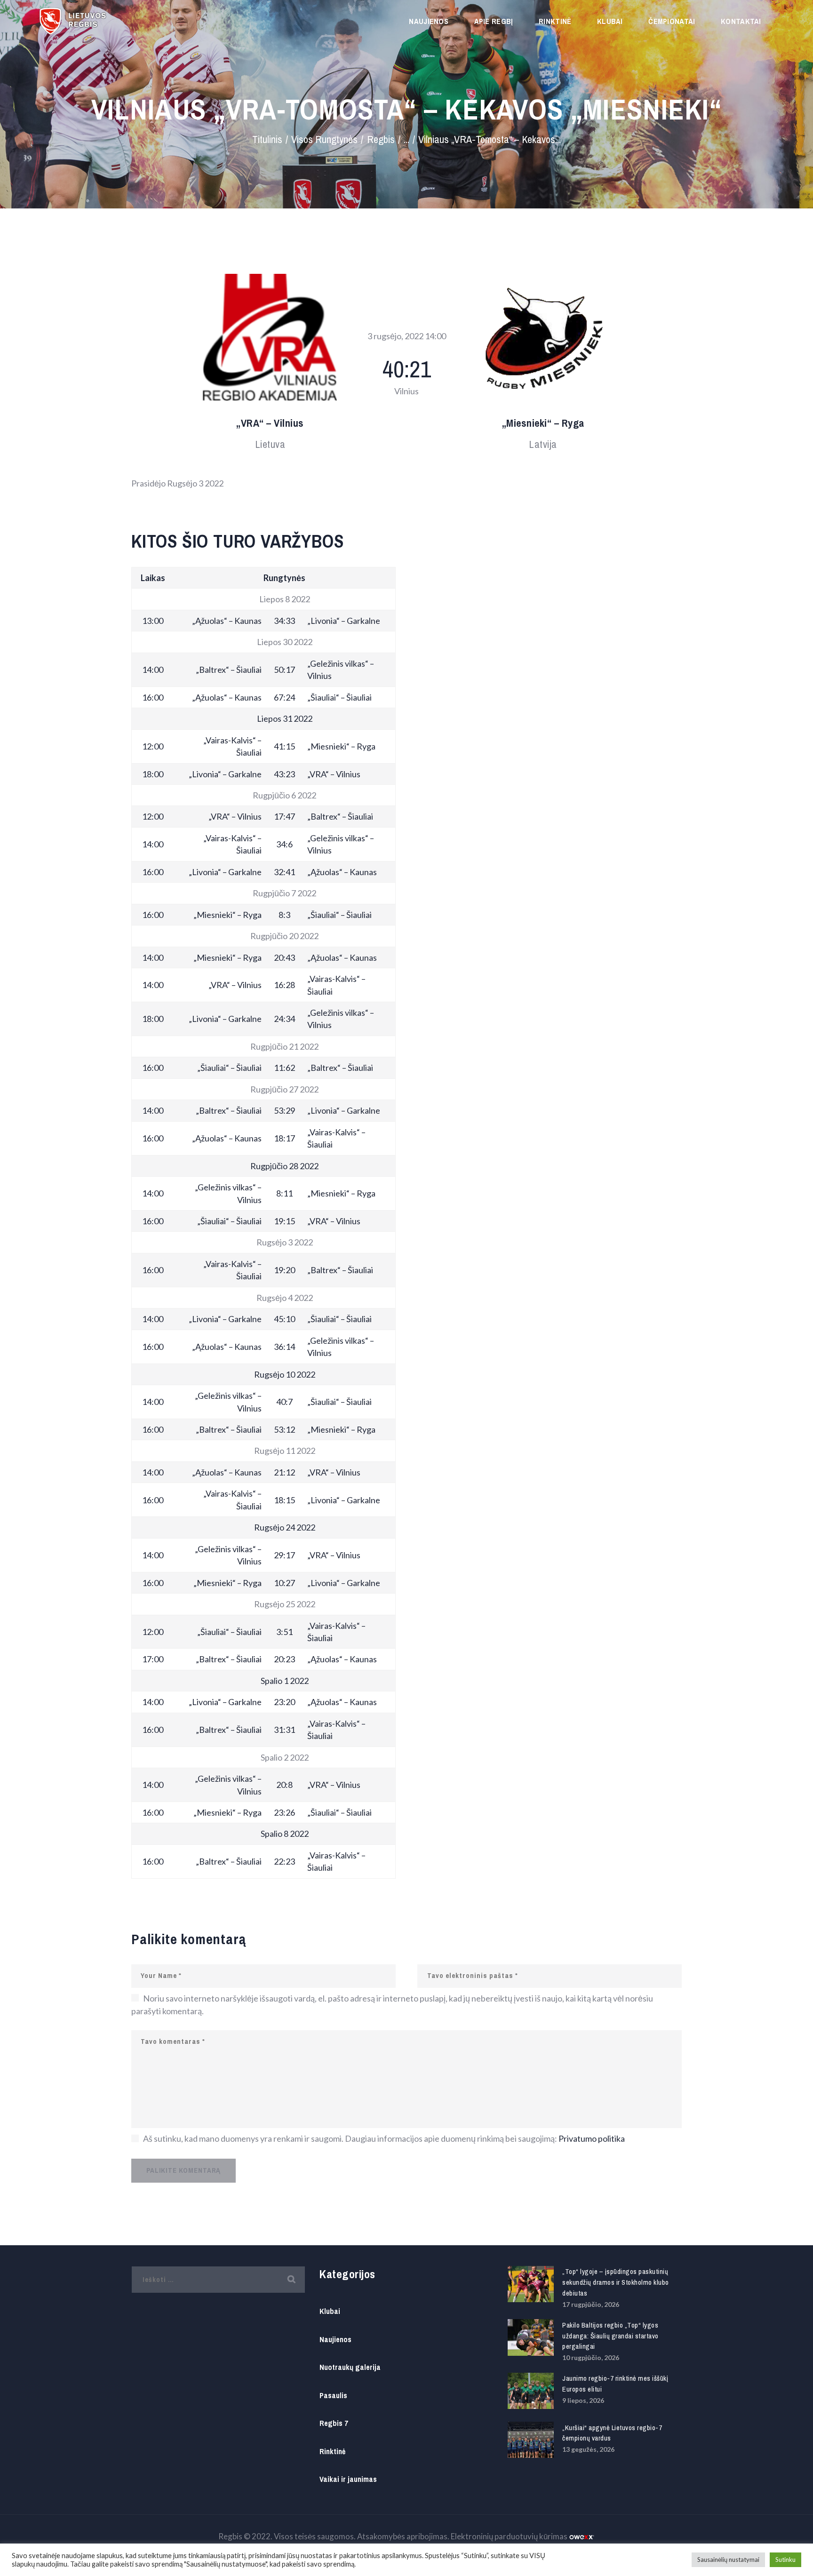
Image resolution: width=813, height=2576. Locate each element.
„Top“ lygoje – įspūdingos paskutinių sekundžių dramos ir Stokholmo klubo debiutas (616, 2282)
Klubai (330, 2311)
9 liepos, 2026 (583, 2400)
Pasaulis (333, 2396)
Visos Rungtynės (324, 140)
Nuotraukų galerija (350, 2367)
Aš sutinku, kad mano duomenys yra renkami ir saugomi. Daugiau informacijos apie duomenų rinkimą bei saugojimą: (384, 2138)
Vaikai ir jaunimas (348, 2479)
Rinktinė (332, 2452)
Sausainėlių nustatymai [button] (728, 2560)
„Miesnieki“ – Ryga (543, 424)
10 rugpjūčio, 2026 (591, 2357)
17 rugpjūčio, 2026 (591, 2304)
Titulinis (267, 140)
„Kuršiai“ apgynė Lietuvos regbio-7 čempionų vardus (612, 2433)
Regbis (381, 140)
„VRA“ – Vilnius (270, 424)
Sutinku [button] (785, 2560)
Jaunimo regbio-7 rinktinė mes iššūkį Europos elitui (615, 2384)
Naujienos (335, 2340)
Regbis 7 (334, 2423)
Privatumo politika (592, 2138)
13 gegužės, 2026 (588, 2449)
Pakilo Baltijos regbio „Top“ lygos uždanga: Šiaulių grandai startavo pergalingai (610, 2336)
